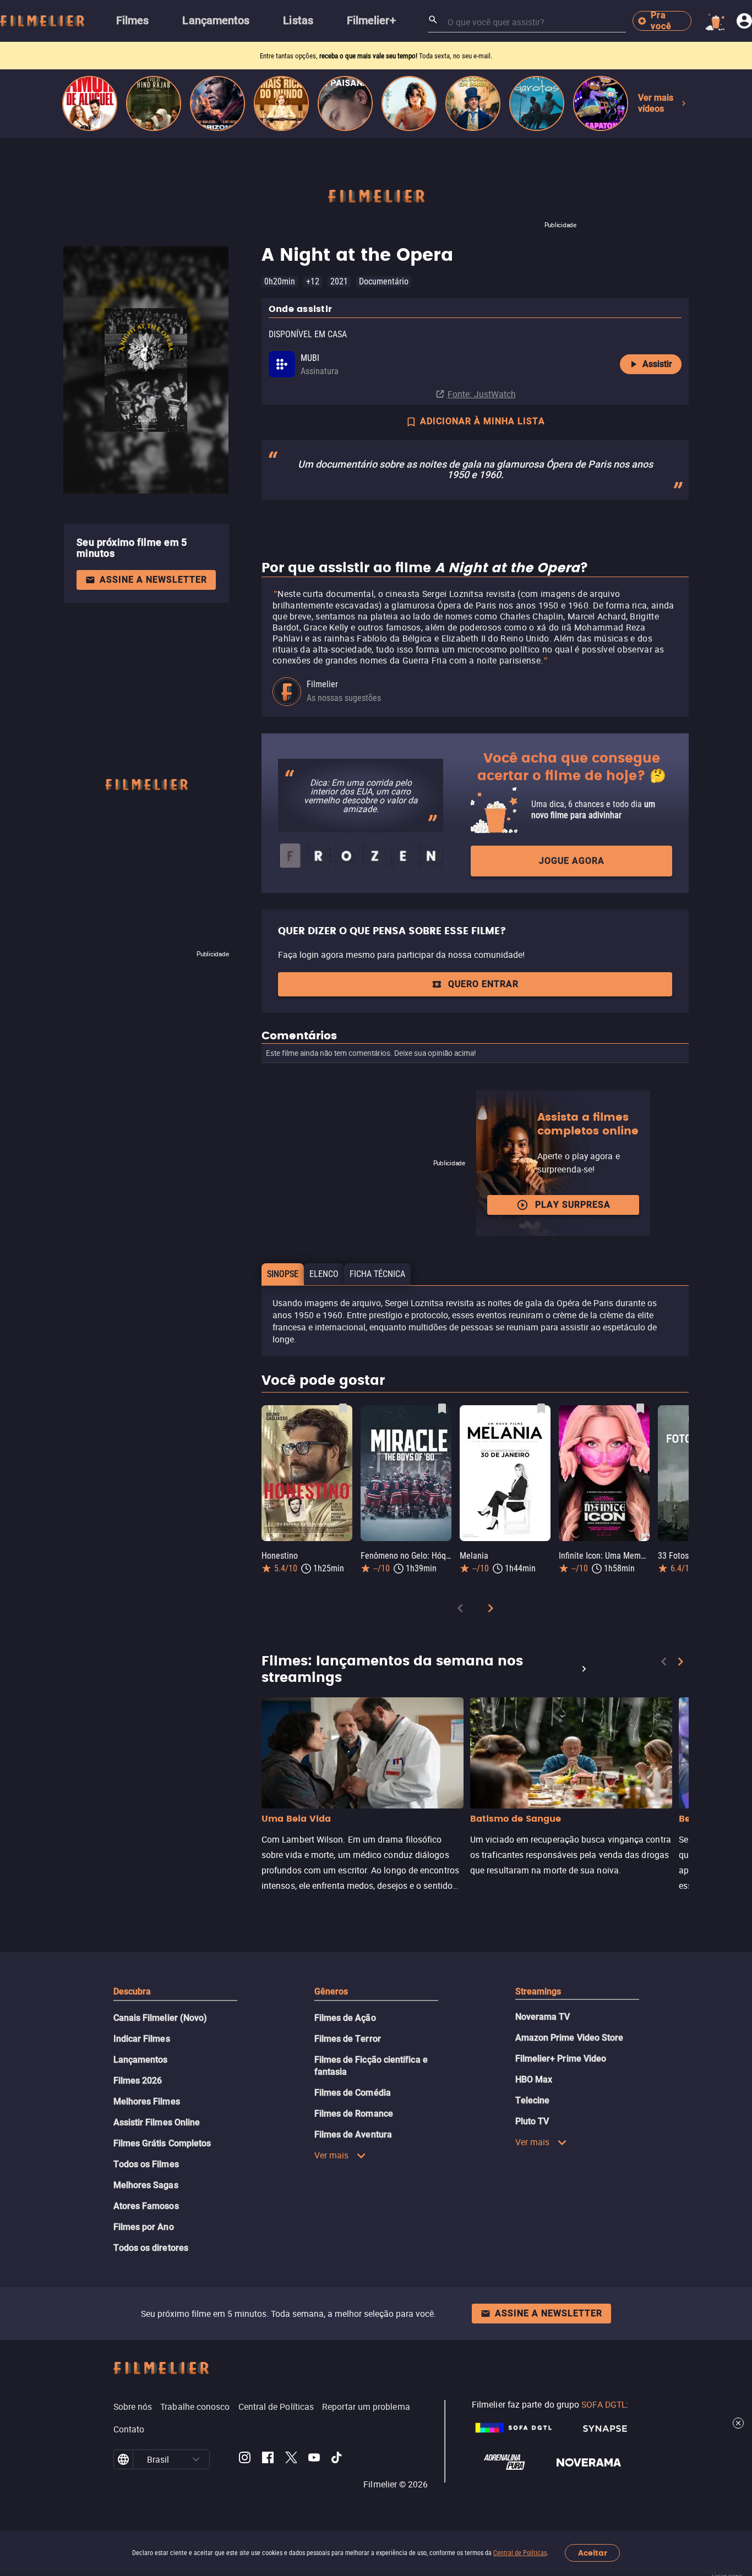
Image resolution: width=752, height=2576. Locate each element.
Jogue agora (572, 861)
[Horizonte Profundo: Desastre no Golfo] (217, 103)
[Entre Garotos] (537, 103)
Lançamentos (141, 2060)
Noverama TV (543, 2017)
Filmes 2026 (138, 2081)
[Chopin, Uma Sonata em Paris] (473, 103)
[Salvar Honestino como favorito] (343, 1408)
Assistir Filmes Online (157, 2122)
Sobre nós (133, 2407)
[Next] (491, 1610)
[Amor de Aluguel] (90, 103)
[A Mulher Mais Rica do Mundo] (281, 103)
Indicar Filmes (142, 2039)
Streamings (538, 1991)
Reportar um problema (366, 2407)
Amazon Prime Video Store (570, 2038)
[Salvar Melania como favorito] (541, 1408)
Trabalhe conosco (195, 2407)
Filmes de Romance (354, 2114)
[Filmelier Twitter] (291, 2459)
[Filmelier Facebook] (268, 2459)
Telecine (533, 2100)
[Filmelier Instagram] (245, 2459)
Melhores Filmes (147, 2101)
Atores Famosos (146, 2206)
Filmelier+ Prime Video (561, 2059)
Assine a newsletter (153, 580)
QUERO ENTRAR (483, 984)
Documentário (384, 281)
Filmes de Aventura (353, 2134)
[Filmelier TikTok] (337, 2459)
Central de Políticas (520, 2553)
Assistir (657, 364)
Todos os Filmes (146, 2164)
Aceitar (593, 2553)
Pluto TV (532, 2121)
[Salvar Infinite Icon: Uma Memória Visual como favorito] (640, 1408)
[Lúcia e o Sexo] (409, 103)
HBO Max (534, 2079)
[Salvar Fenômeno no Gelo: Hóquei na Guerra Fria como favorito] (442, 1408)
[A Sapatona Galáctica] (601, 103)
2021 (339, 281)
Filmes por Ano (144, 2227)
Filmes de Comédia (353, 2093)
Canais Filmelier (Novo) (160, 2018)
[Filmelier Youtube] (314, 2459)
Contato (129, 2429)
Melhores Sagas (146, 2185)
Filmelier (322, 684)
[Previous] (460, 1610)
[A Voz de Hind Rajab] (154, 103)
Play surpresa (573, 1205)
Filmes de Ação (345, 2018)
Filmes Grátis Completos (162, 2143)
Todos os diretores (151, 2248)
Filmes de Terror (348, 2039)
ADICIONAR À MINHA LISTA (483, 421)
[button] (196, 2459)
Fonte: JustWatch (482, 394)
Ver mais (332, 2155)
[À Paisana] (345, 103)
